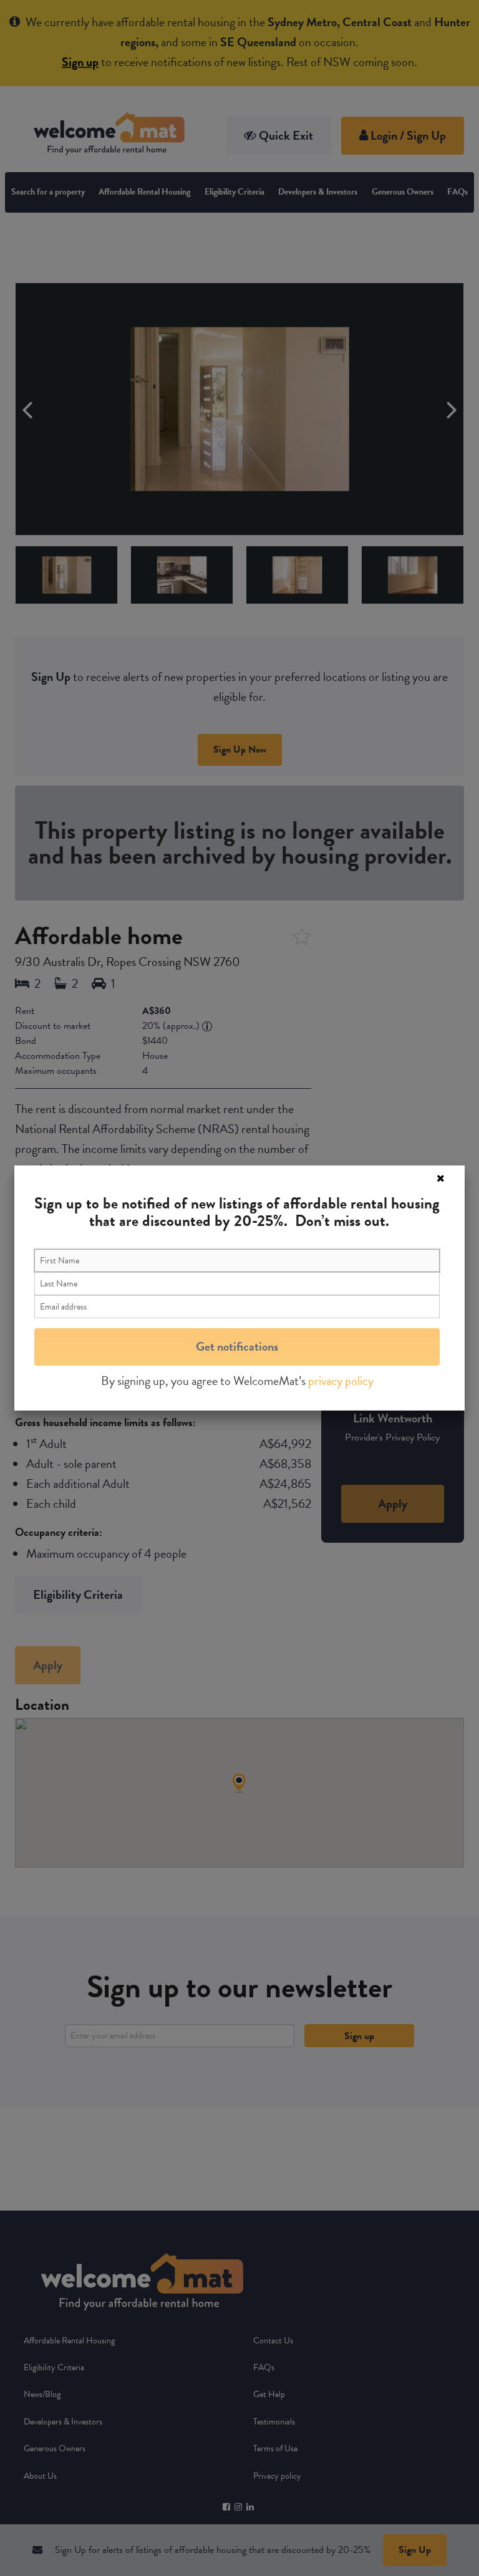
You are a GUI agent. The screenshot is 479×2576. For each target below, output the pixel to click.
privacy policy (341, 1381)
